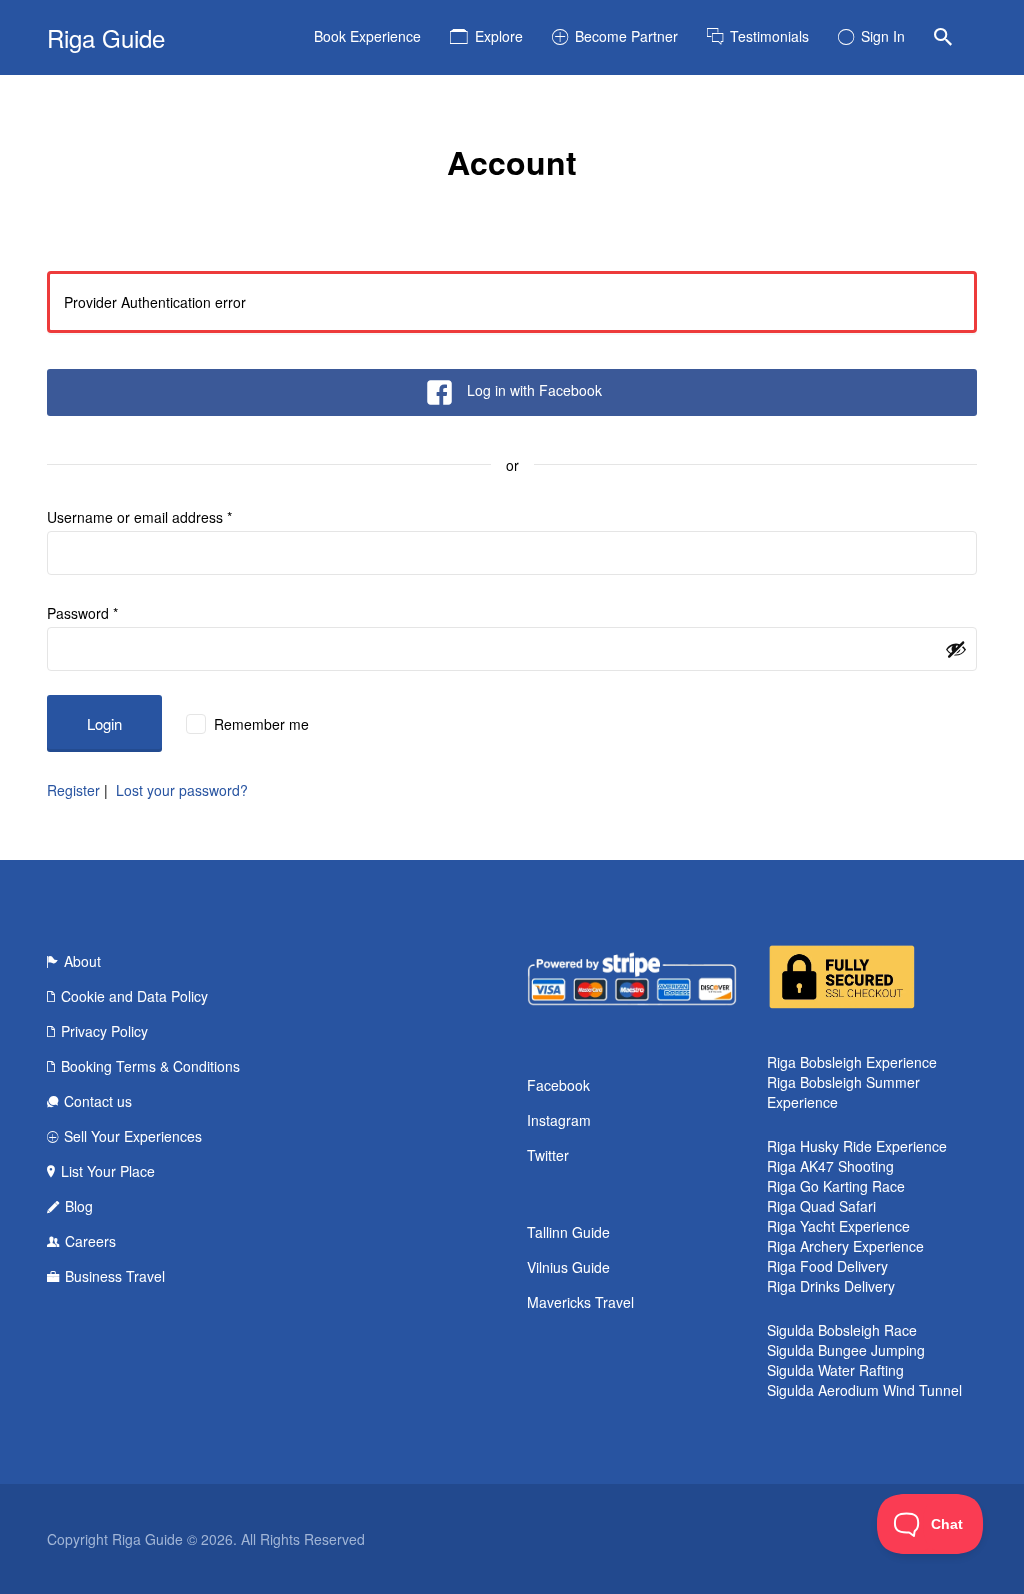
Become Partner (626, 36)
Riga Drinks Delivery (831, 1286)
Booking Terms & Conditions (150, 1066)
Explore (499, 36)
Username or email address (139, 517)
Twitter (548, 1155)
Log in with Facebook (534, 390)
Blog (79, 1206)
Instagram (559, 1120)
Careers (90, 1241)
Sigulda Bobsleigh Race (842, 1330)
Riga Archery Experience (845, 1246)
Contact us (98, 1101)
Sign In (883, 36)
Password (82, 613)
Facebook (558, 1085)
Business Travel (115, 1276)
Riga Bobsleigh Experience (852, 1062)
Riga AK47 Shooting (830, 1166)
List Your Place (108, 1171)
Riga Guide (106, 37)
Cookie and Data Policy (134, 996)
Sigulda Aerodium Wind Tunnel (864, 1390)
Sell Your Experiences (133, 1136)
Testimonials (769, 36)
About (82, 961)
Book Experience (367, 36)
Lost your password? (182, 790)
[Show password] (956, 649)
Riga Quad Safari (821, 1206)
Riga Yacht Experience (838, 1226)
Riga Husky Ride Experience (857, 1146)
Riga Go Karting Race (836, 1186)
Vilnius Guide (568, 1267)
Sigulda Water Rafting (835, 1370)
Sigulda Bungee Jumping (846, 1350)
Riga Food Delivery (827, 1266)
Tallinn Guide (568, 1232)
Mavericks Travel (580, 1302)
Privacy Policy (104, 1031)
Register (73, 790)
